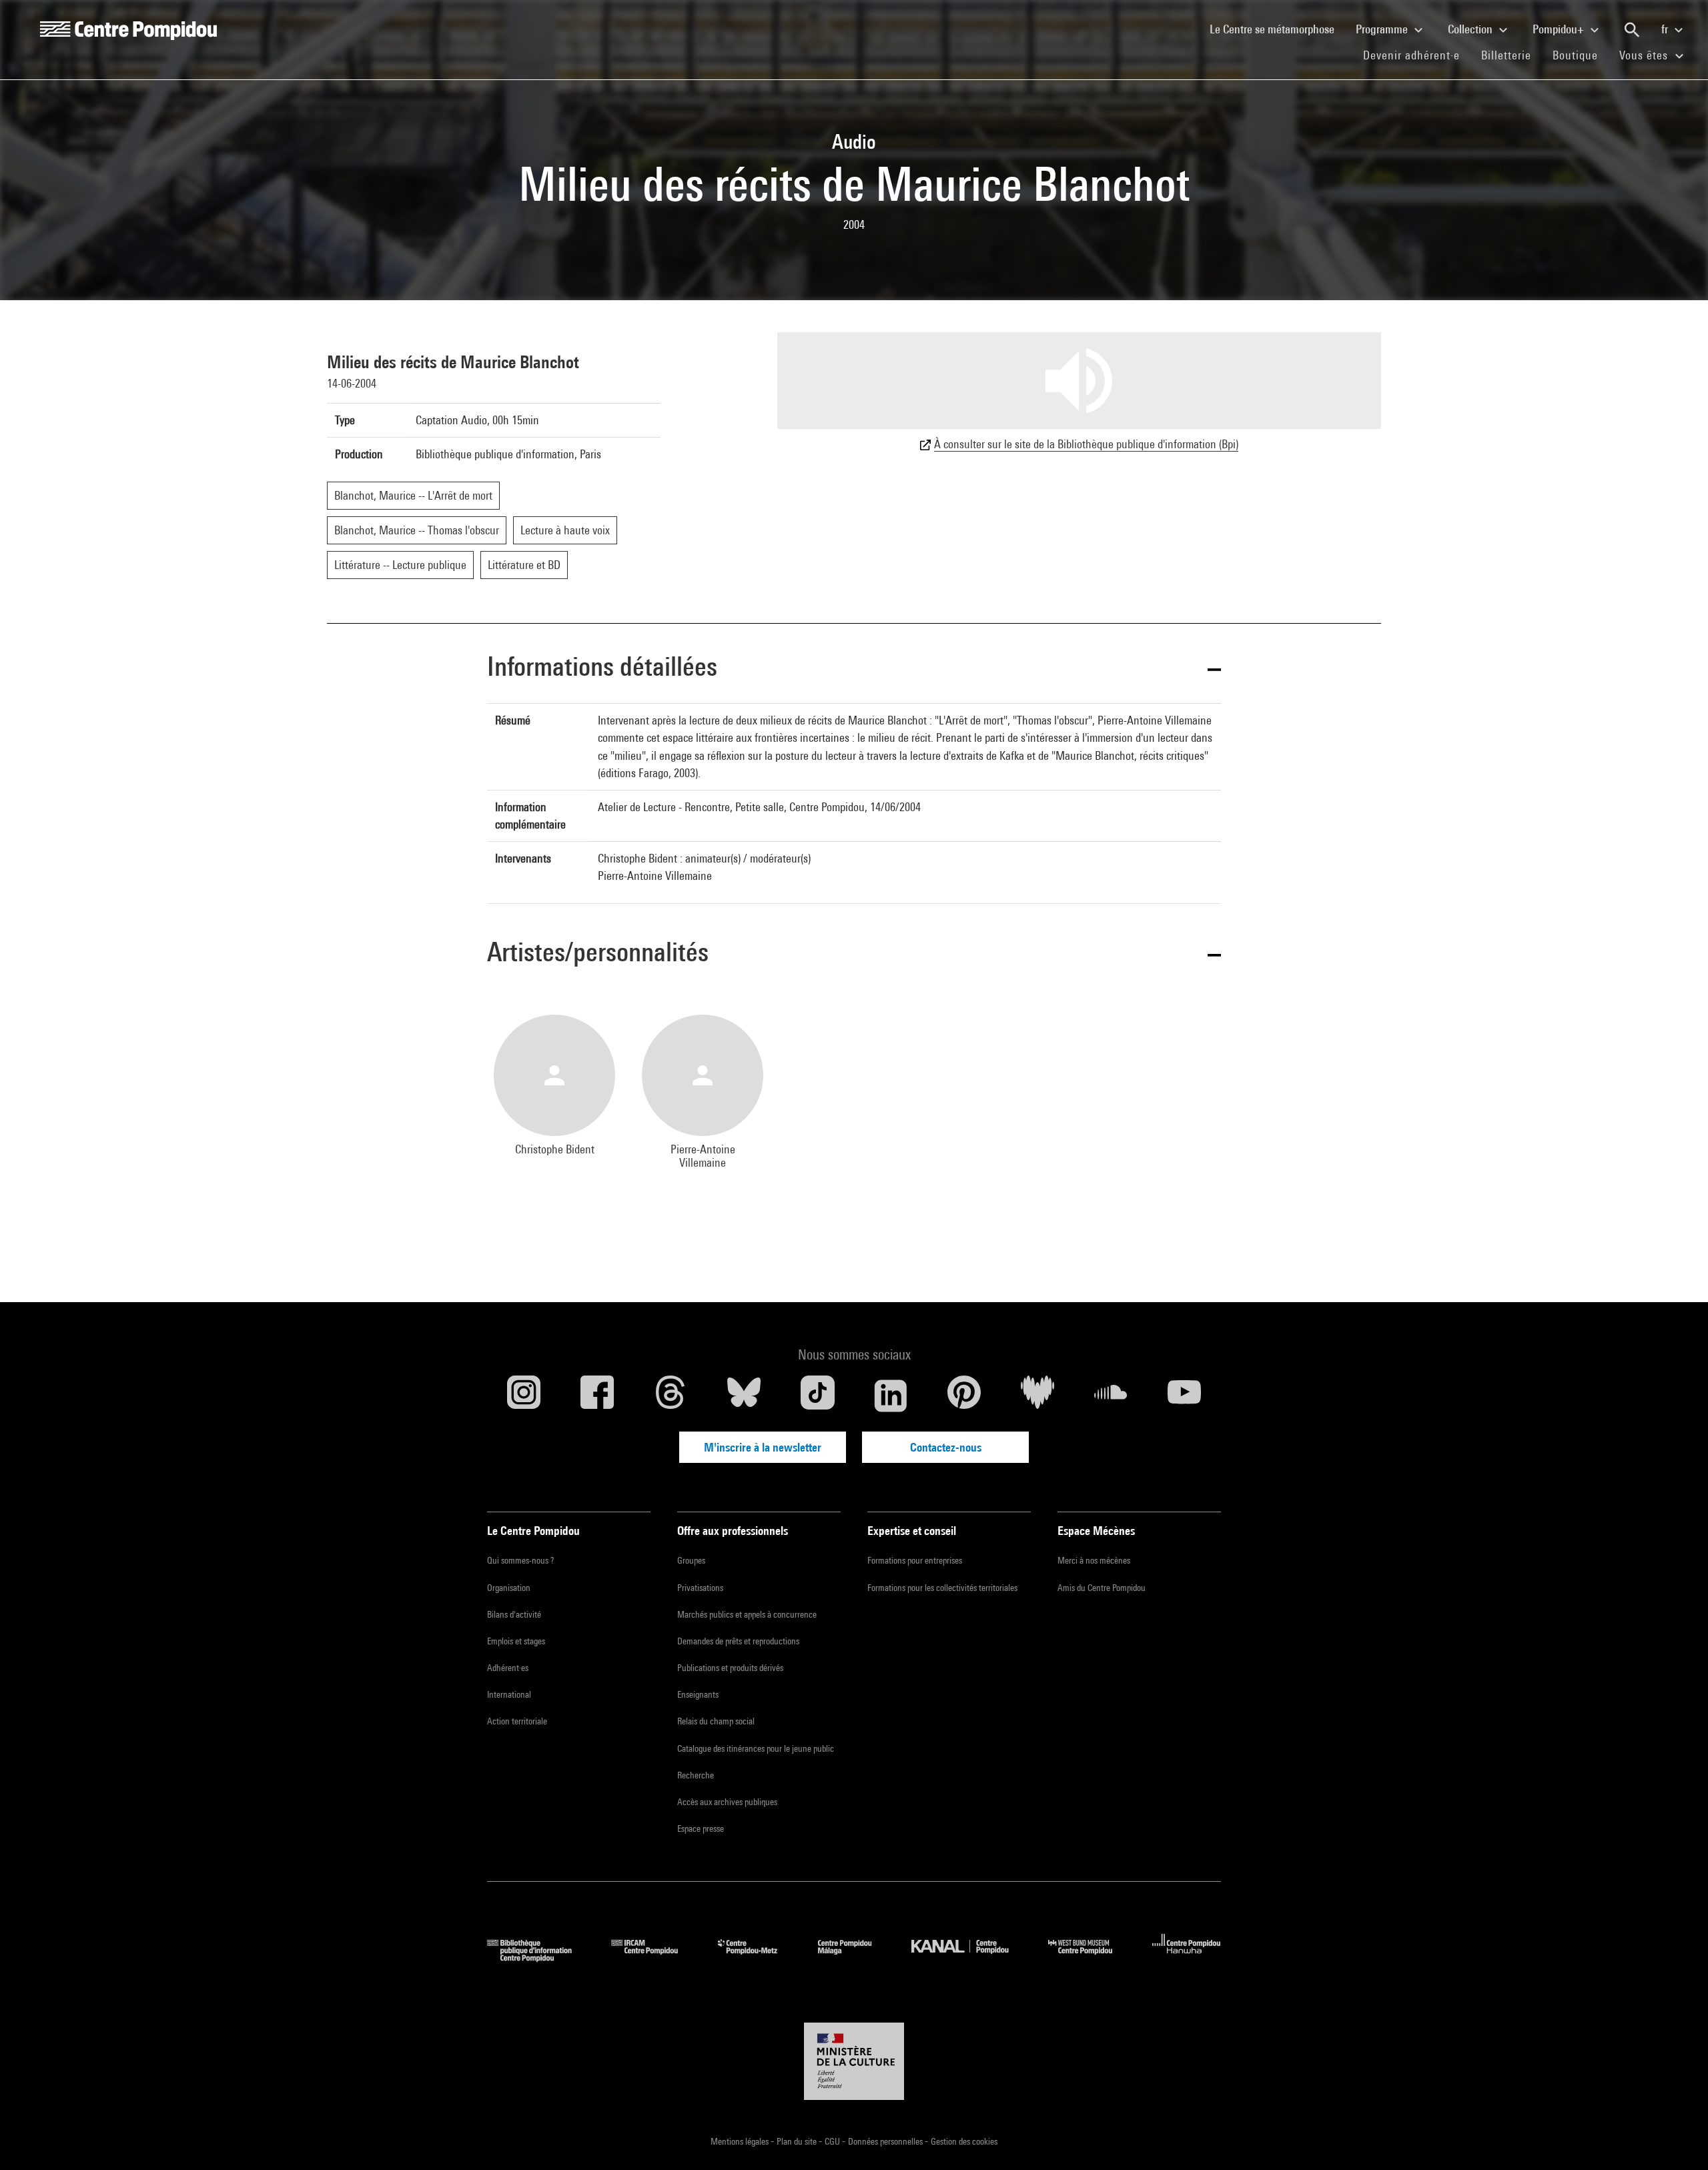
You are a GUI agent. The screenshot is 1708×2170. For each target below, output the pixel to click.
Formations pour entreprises (915, 1560)
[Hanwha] (1187, 1958)
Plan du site (798, 2141)
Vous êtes (1645, 55)
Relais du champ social (716, 1721)
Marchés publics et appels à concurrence (747, 1614)
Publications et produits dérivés (730, 1668)
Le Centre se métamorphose (1277, 29)
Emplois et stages (516, 1641)
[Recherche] (1632, 30)
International (509, 1694)
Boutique (1581, 55)
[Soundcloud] (1111, 1396)
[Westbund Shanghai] (1090, 1958)
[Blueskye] (744, 1396)
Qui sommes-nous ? (520, 1560)
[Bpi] (539, 1958)
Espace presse (701, 1828)
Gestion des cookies (964, 2141)
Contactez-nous (946, 1447)
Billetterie (1506, 55)
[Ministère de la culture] (854, 2061)
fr (1666, 29)
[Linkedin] (891, 1396)
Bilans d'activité (514, 1614)
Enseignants (698, 1694)
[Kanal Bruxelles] (970, 1958)
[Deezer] (1037, 1396)
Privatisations (700, 1588)
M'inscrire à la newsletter (763, 1447)
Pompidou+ (1560, 29)
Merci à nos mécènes (1094, 1560)
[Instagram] (524, 1396)
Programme (1383, 29)
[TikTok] (817, 1396)
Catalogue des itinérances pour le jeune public (756, 1748)
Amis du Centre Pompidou (1102, 1588)
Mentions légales (741, 2141)
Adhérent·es (508, 1668)
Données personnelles (886, 2141)
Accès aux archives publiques (727, 1802)
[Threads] (671, 1396)
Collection (1471, 29)
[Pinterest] (964, 1396)
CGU (833, 2141)
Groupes (691, 1560)
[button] (854, 669)
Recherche (696, 1775)
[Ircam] (655, 1958)
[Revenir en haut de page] (1677, 2139)
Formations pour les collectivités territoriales (942, 1588)
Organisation (509, 1588)
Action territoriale (517, 1721)
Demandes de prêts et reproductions (738, 1641)
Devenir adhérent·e (1417, 55)
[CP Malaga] (855, 1958)
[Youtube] (1184, 1396)
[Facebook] (597, 1396)
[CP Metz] (758, 1958)
